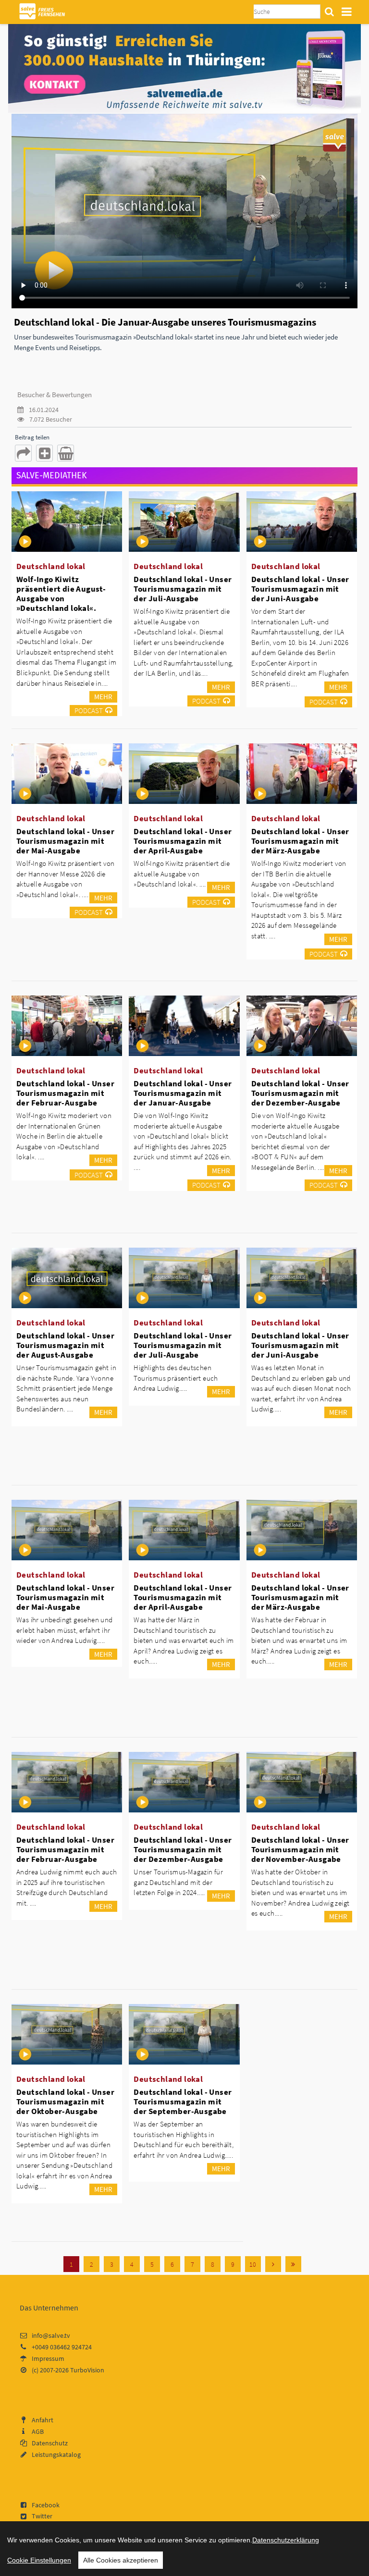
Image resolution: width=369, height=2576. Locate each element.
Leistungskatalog (56, 2454)
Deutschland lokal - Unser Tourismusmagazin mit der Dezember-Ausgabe (300, 1093)
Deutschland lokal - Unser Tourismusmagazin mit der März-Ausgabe (300, 841)
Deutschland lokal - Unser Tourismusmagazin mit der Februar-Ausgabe (65, 1093)
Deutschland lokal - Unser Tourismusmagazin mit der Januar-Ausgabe (183, 1093)
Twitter (42, 2516)
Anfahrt (43, 2420)
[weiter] (273, 2264)
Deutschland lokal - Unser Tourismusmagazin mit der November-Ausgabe (300, 1849)
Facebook (46, 2505)
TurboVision (87, 2370)
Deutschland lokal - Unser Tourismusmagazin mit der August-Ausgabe (65, 1345)
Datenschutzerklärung (286, 2540)
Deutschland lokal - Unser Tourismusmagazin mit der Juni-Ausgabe (300, 589)
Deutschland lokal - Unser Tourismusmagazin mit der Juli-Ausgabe (183, 589)
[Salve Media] (184, 68)
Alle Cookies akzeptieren (121, 2560)
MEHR (103, 697)
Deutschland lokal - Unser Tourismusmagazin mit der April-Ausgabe (183, 841)
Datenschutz (50, 2443)
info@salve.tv (51, 2335)
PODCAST (89, 711)
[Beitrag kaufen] (66, 453)
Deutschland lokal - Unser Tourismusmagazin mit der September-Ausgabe (183, 2102)
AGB (38, 2431)
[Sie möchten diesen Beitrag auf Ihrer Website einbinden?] (44, 453)
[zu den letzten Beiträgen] (293, 2264)
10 (253, 2264)
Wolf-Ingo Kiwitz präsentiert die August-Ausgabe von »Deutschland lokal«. (61, 594)
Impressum (48, 2358)
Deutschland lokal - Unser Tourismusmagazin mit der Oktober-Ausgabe (65, 2102)
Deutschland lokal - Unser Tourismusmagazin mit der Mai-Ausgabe (65, 841)
